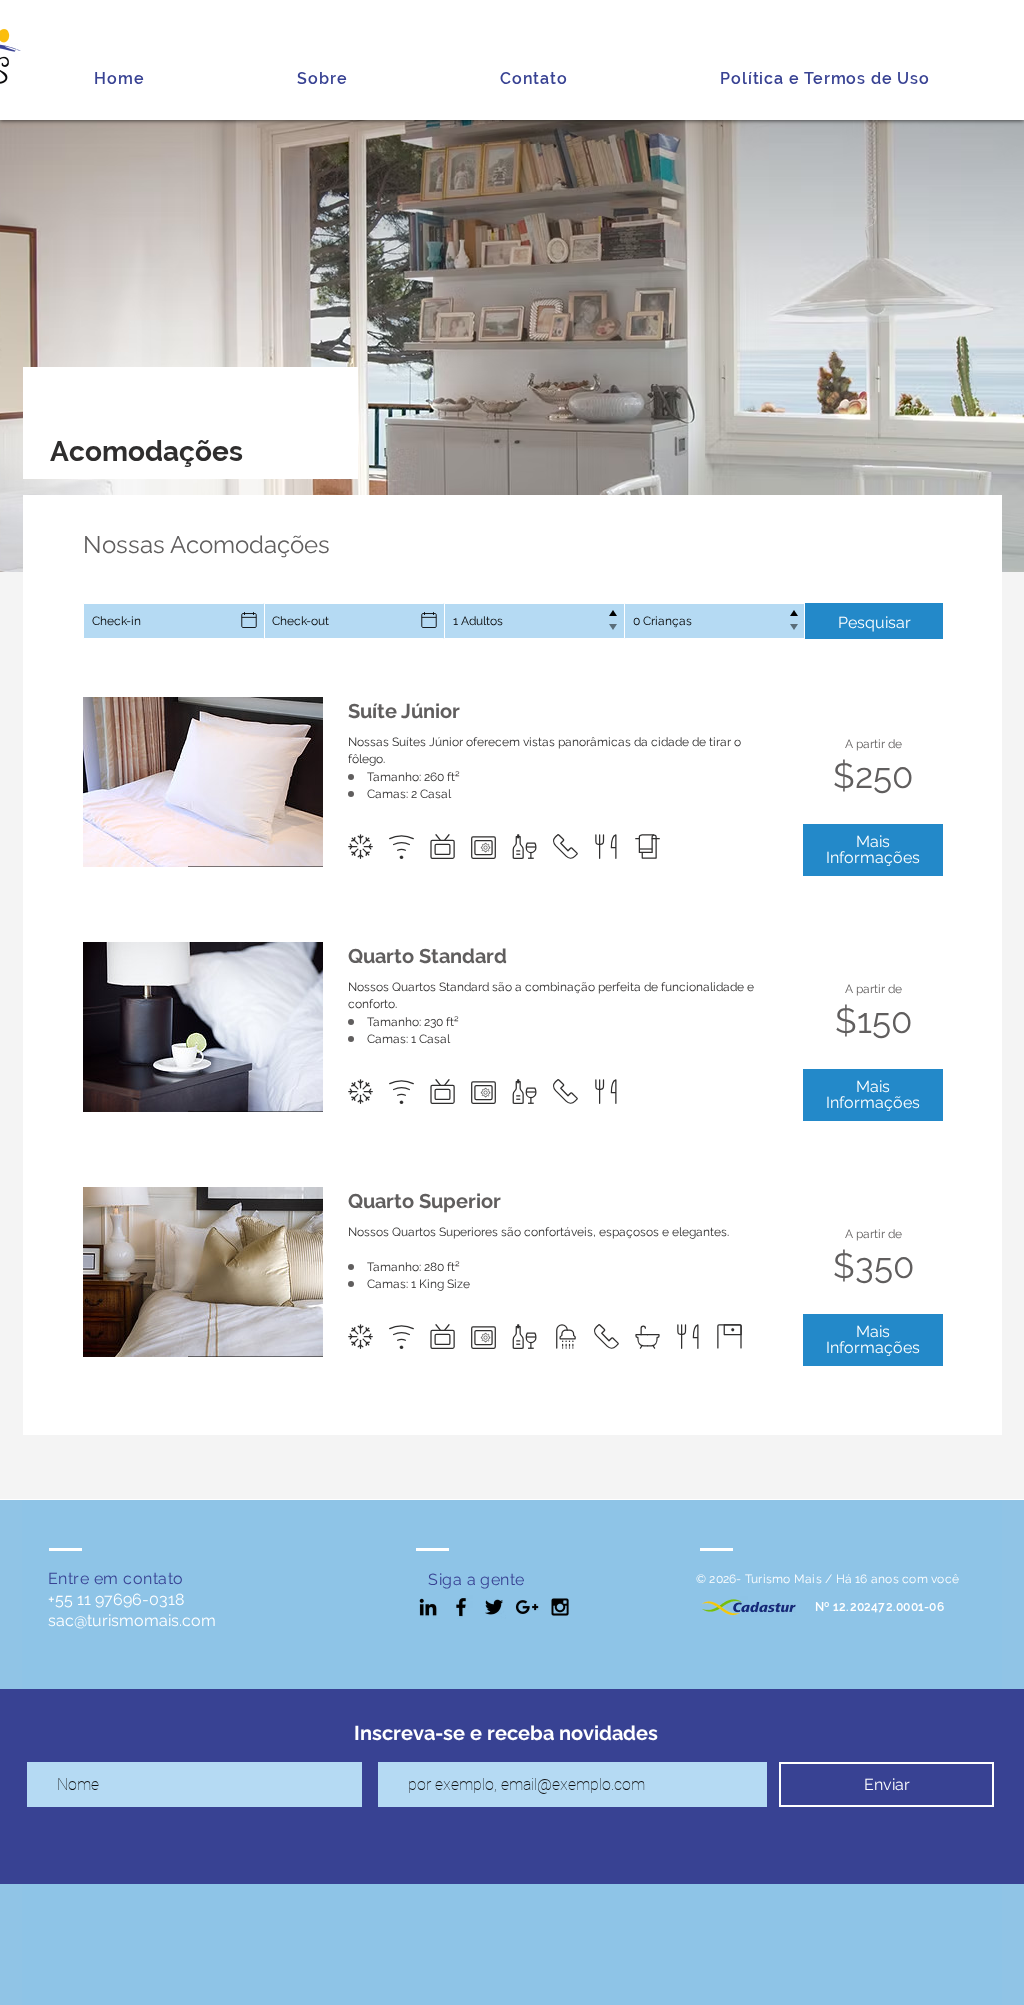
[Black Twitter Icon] (494, 1607)
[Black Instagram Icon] (560, 1607)
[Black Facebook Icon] (461, 1607)
